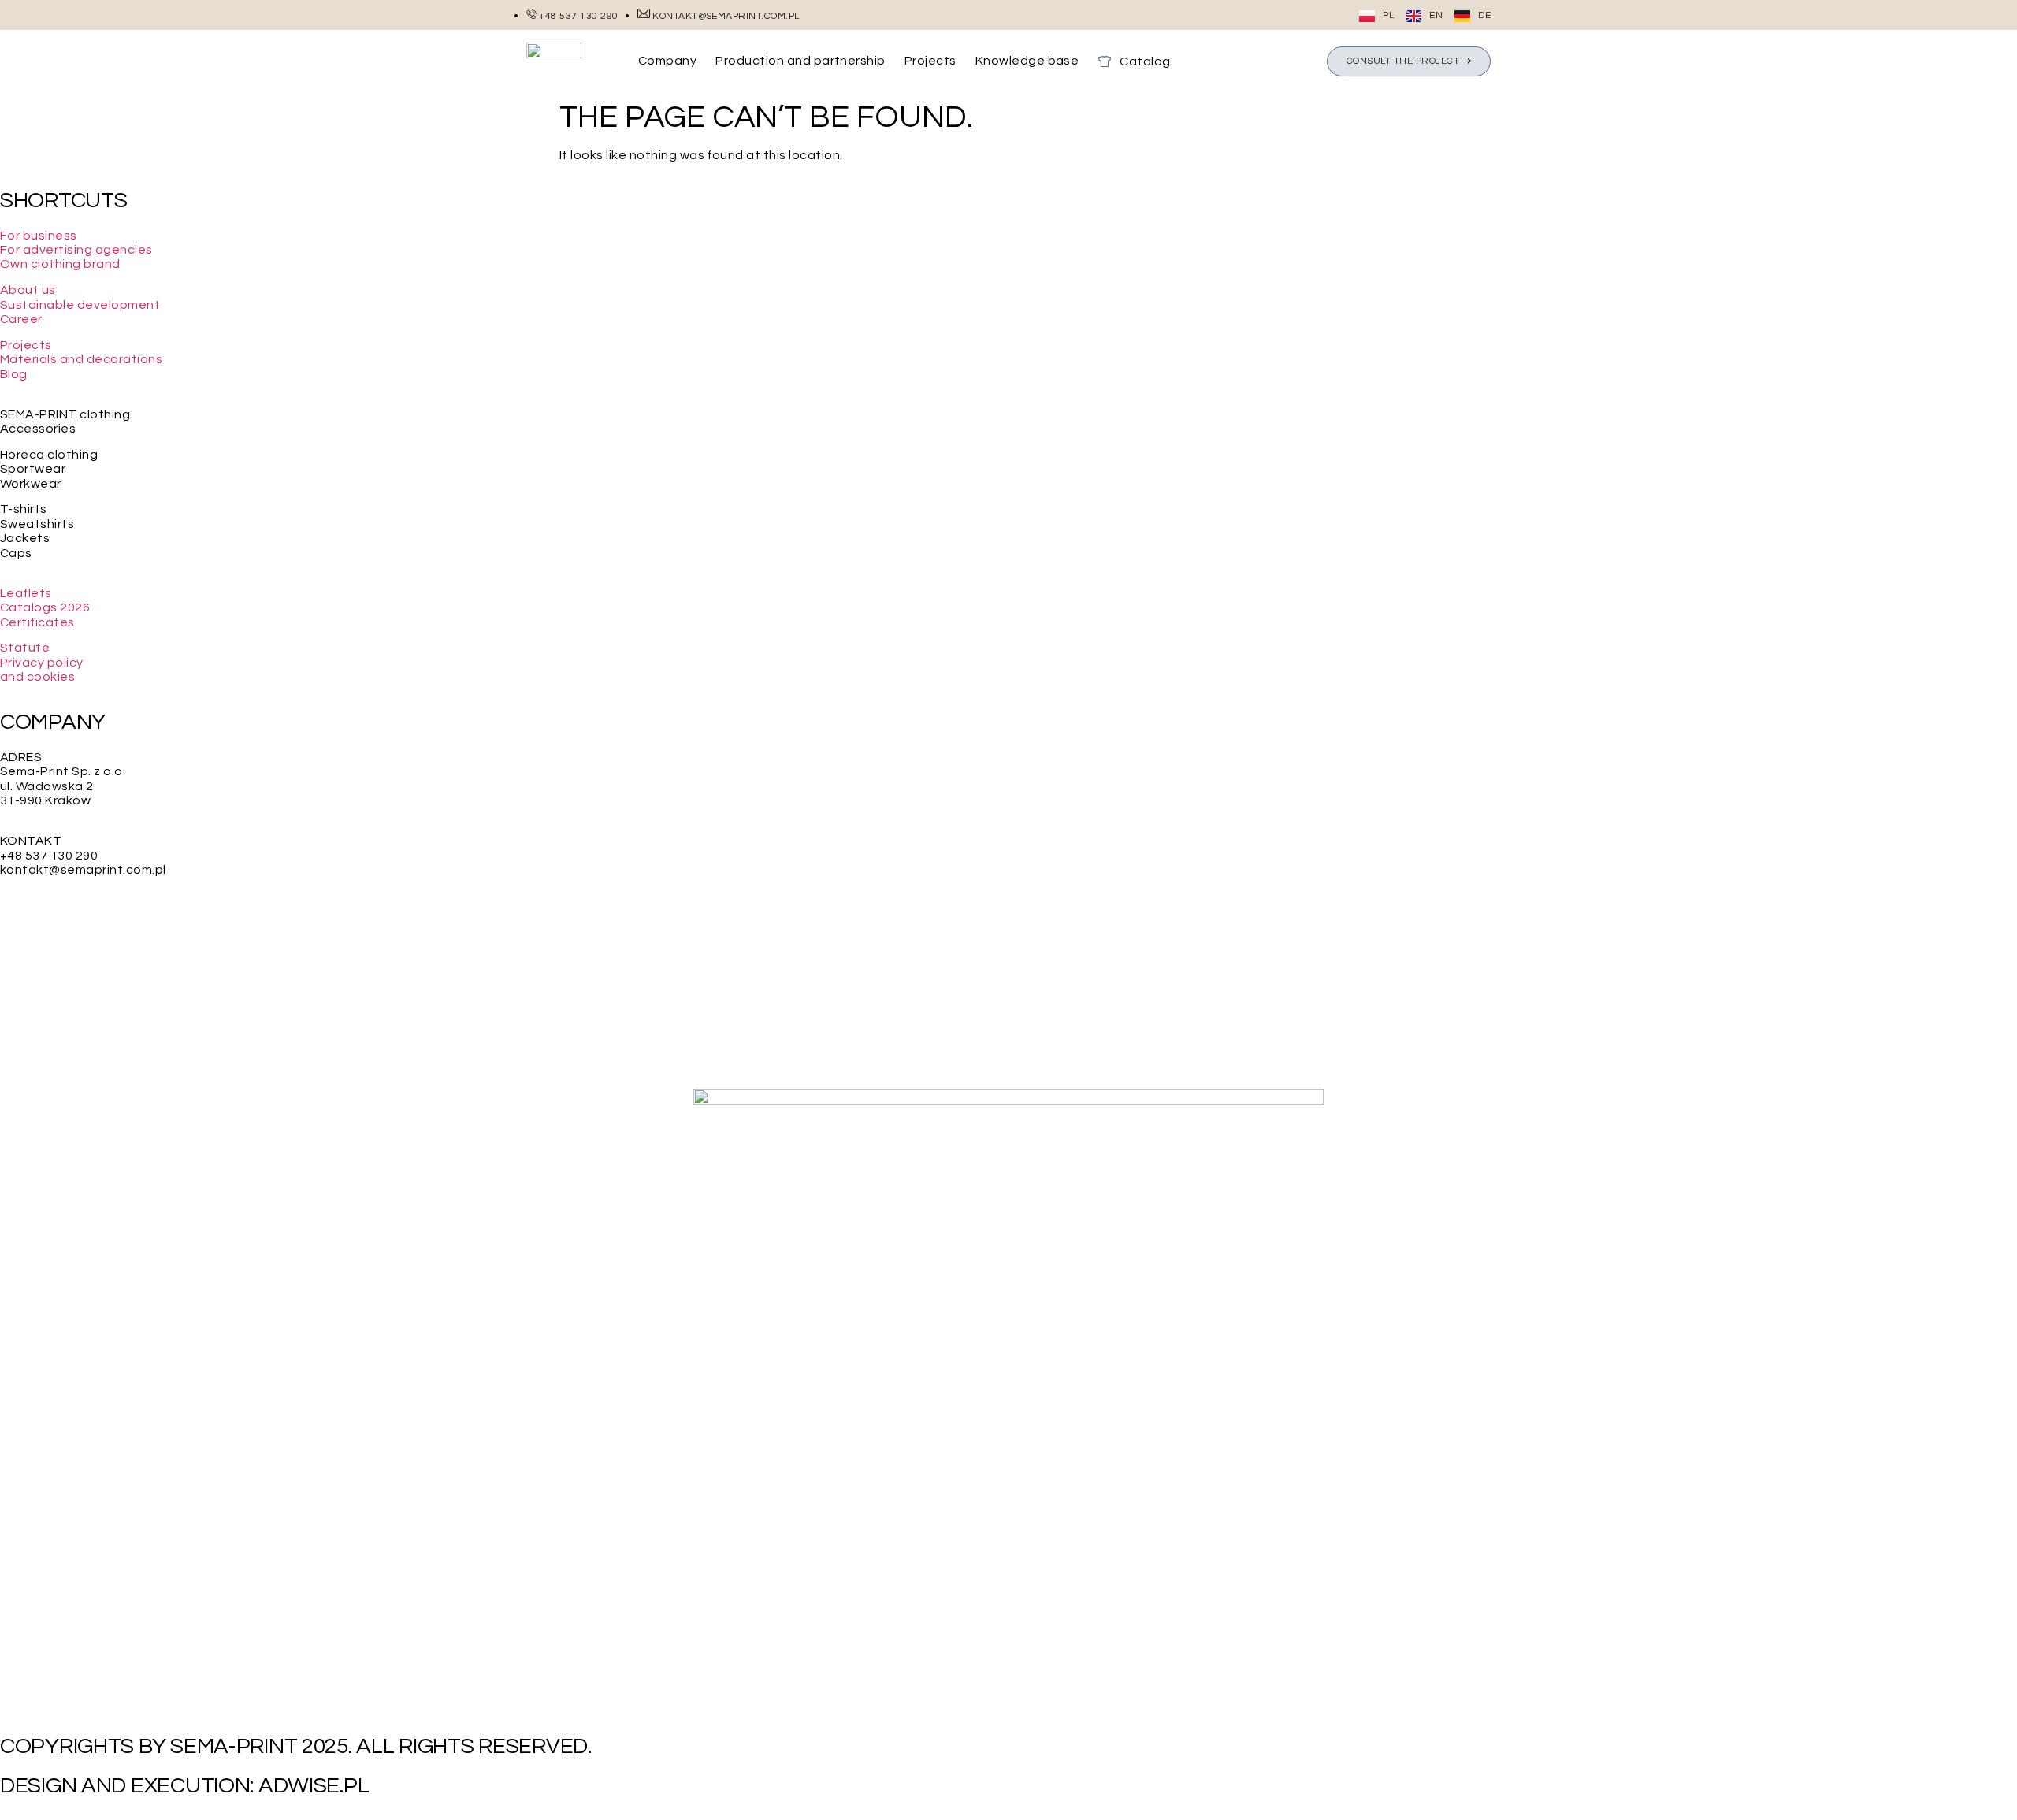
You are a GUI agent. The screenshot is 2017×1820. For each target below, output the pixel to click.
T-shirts (24, 509)
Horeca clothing (49, 455)
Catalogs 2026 (45, 607)
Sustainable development (80, 305)
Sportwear (33, 469)
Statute (25, 648)
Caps (16, 553)
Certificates (37, 622)
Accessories (38, 429)
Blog (14, 374)
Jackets (25, 538)
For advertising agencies (76, 250)
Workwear (31, 484)
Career (21, 319)
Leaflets (26, 593)
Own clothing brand (60, 264)
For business (39, 236)
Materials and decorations (81, 359)
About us (28, 290)
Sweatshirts (37, 524)
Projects (26, 345)
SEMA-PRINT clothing (65, 414)
